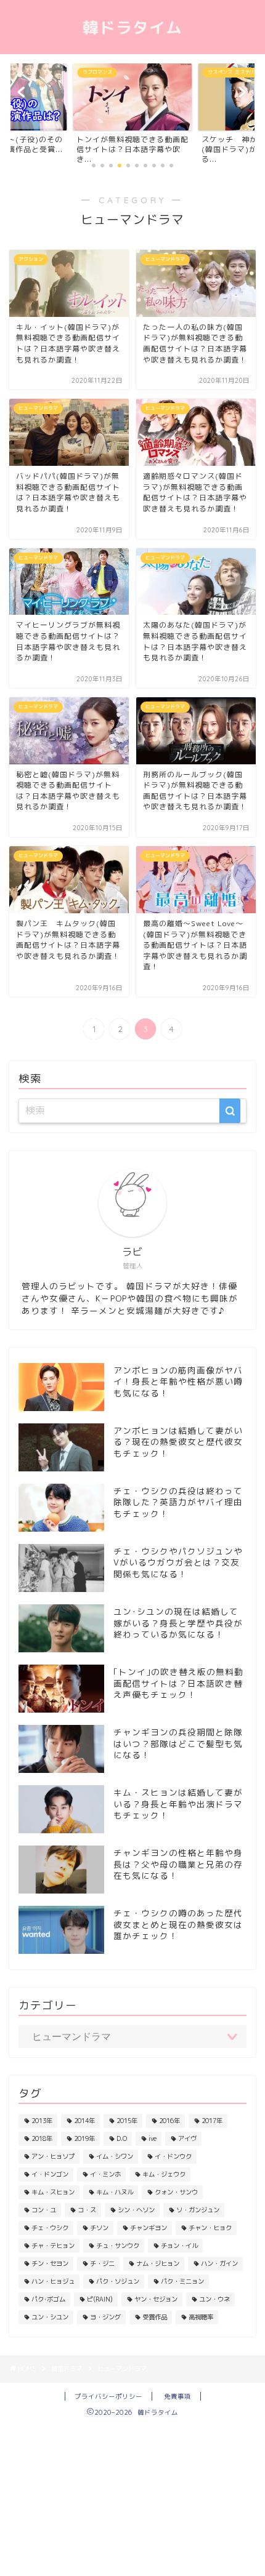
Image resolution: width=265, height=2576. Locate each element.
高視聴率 (201, 2317)
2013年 (42, 2121)
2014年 (84, 2121)
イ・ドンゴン (50, 2174)
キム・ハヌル (115, 2192)
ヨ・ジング (105, 2317)
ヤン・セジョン (156, 2299)
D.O (122, 2138)
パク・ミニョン (182, 2281)
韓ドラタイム (132, 27)
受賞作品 (155, 2317)
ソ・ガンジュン (198, 2210)
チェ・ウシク (50, 2228)
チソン (99, 2228)
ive (153, 2138)
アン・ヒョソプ (53, 2156)
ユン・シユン (50, 2317)
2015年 (127, 2121)
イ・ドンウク (173, 2156)
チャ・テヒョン (53, 2246)
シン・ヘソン (136, 2210)
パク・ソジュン (118, 2281)
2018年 (42, 2138)
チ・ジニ (102, 2263)
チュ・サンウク (118, 2246)
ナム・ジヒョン (158, 2263)
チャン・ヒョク (210, 2228)
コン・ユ (44, 2210)
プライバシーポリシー (108, 2396)
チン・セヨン (50, 2263)
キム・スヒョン (53, 2192)
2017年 (212, 2121)
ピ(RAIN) (100, 2299)
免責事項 (177, 2396)
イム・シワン (115, 2156)
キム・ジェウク (164, 2174)
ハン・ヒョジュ (53, 2281)
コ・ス (87, 2210)
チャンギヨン (149, 2228)
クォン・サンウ (176, 2192)
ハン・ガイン (219, 2263)
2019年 (84, 2138)
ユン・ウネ (214, 2299)
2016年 (169, 2121)
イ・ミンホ (105, 2174)
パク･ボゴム (48, 2299)
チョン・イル (179, 2246)
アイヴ (187, 2138)
